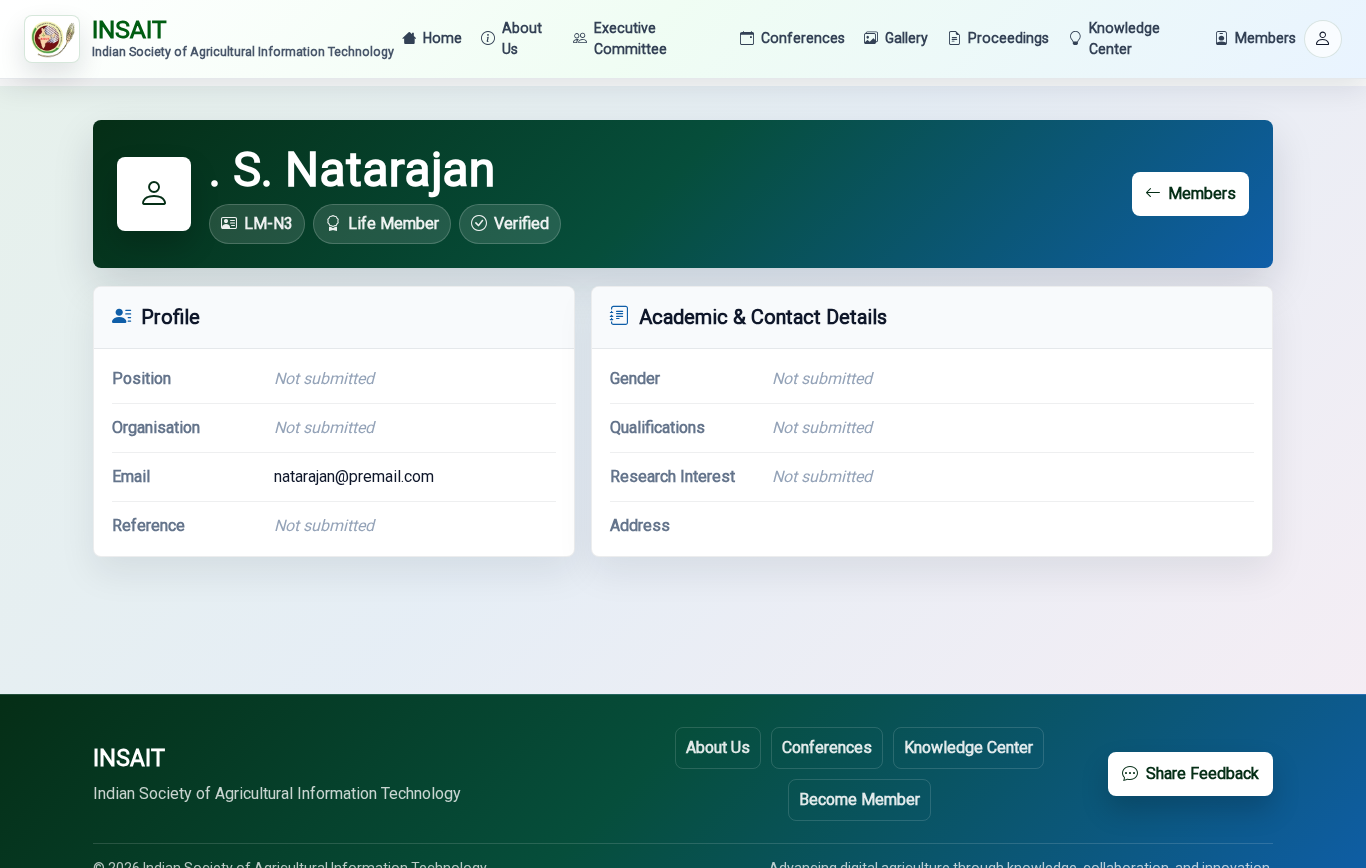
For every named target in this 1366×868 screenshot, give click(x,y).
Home (442, 38)
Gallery (906, 38)
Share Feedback (1202, 773)
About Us (522, 38)
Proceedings (1008, 38)
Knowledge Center (1124, 38)
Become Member (859, 799)
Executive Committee (630, 38)
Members (1265, 38)
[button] (1323, 39)
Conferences (803, 38)
